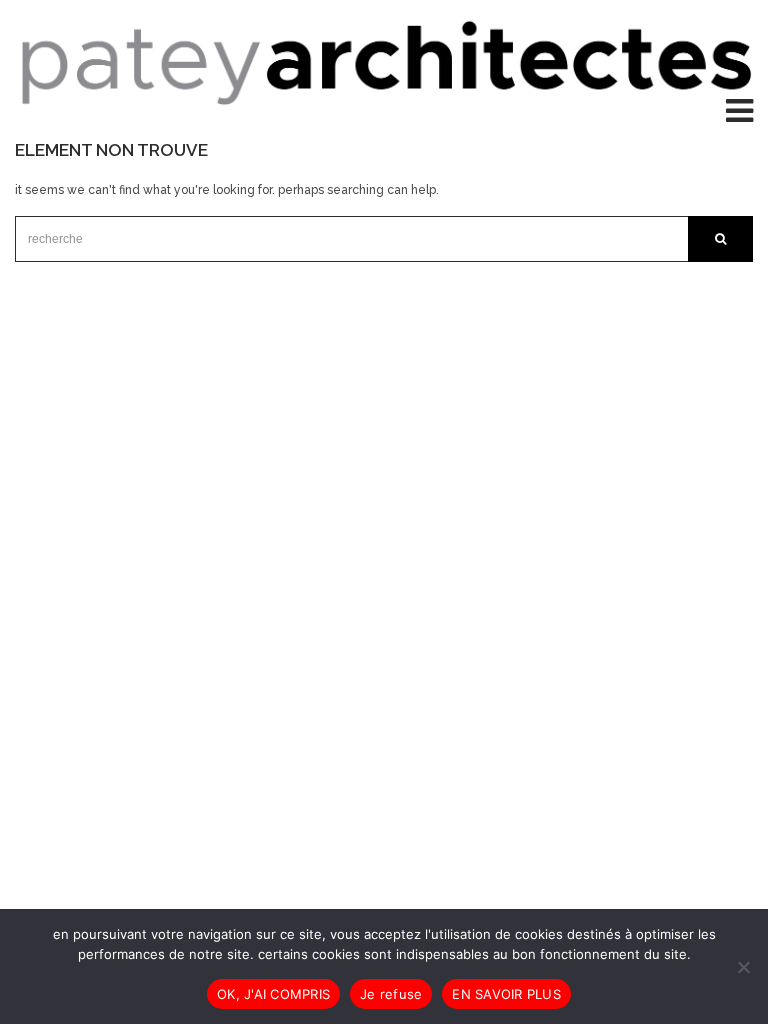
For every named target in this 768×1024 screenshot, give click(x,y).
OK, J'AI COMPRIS (273, 994)
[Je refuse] (743, 967)
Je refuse (391, 994)
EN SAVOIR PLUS (506, 994)
